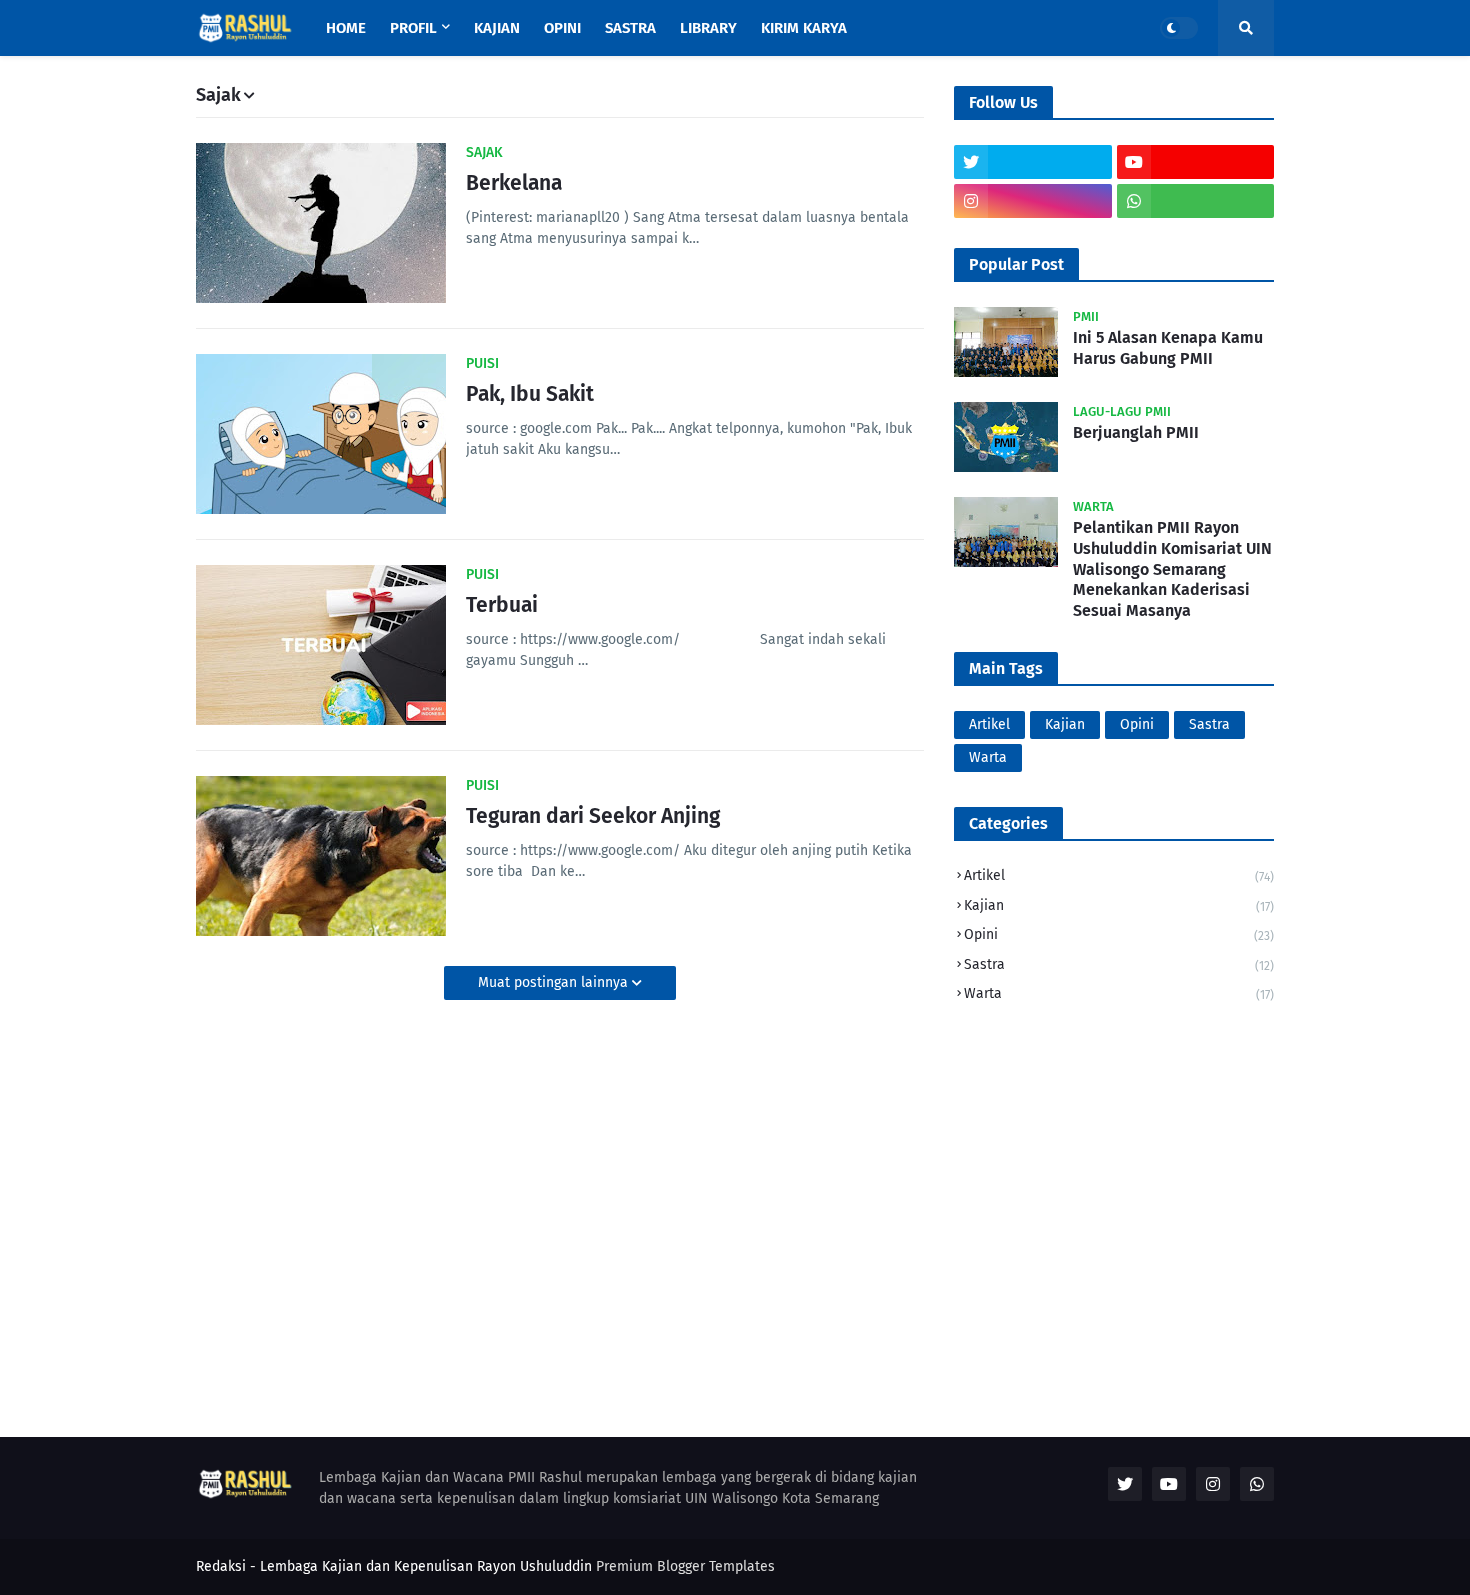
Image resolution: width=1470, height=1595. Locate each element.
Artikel (989, 724)
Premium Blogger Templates (685, 1566)
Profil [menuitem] (413, 28)
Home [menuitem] (346, 28)
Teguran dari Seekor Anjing (593, 816)
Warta (988, 757)
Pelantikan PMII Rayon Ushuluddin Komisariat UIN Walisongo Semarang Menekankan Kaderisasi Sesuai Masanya (1172, 569)
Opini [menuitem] (562, 28)
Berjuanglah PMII (1136, 432)
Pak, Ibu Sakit (530, 394)
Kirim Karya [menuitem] (804, 28)
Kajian (1065, 724)
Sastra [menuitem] (630, 28)
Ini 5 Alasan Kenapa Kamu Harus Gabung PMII (1168, 348)
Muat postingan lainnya (555, 982)
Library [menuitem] (708, 28)
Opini (1137, 724)
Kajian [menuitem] (497, 28)
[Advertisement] (1114, 1161)
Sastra (1209, 724)
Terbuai (502, 605)
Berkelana (514, 183)
